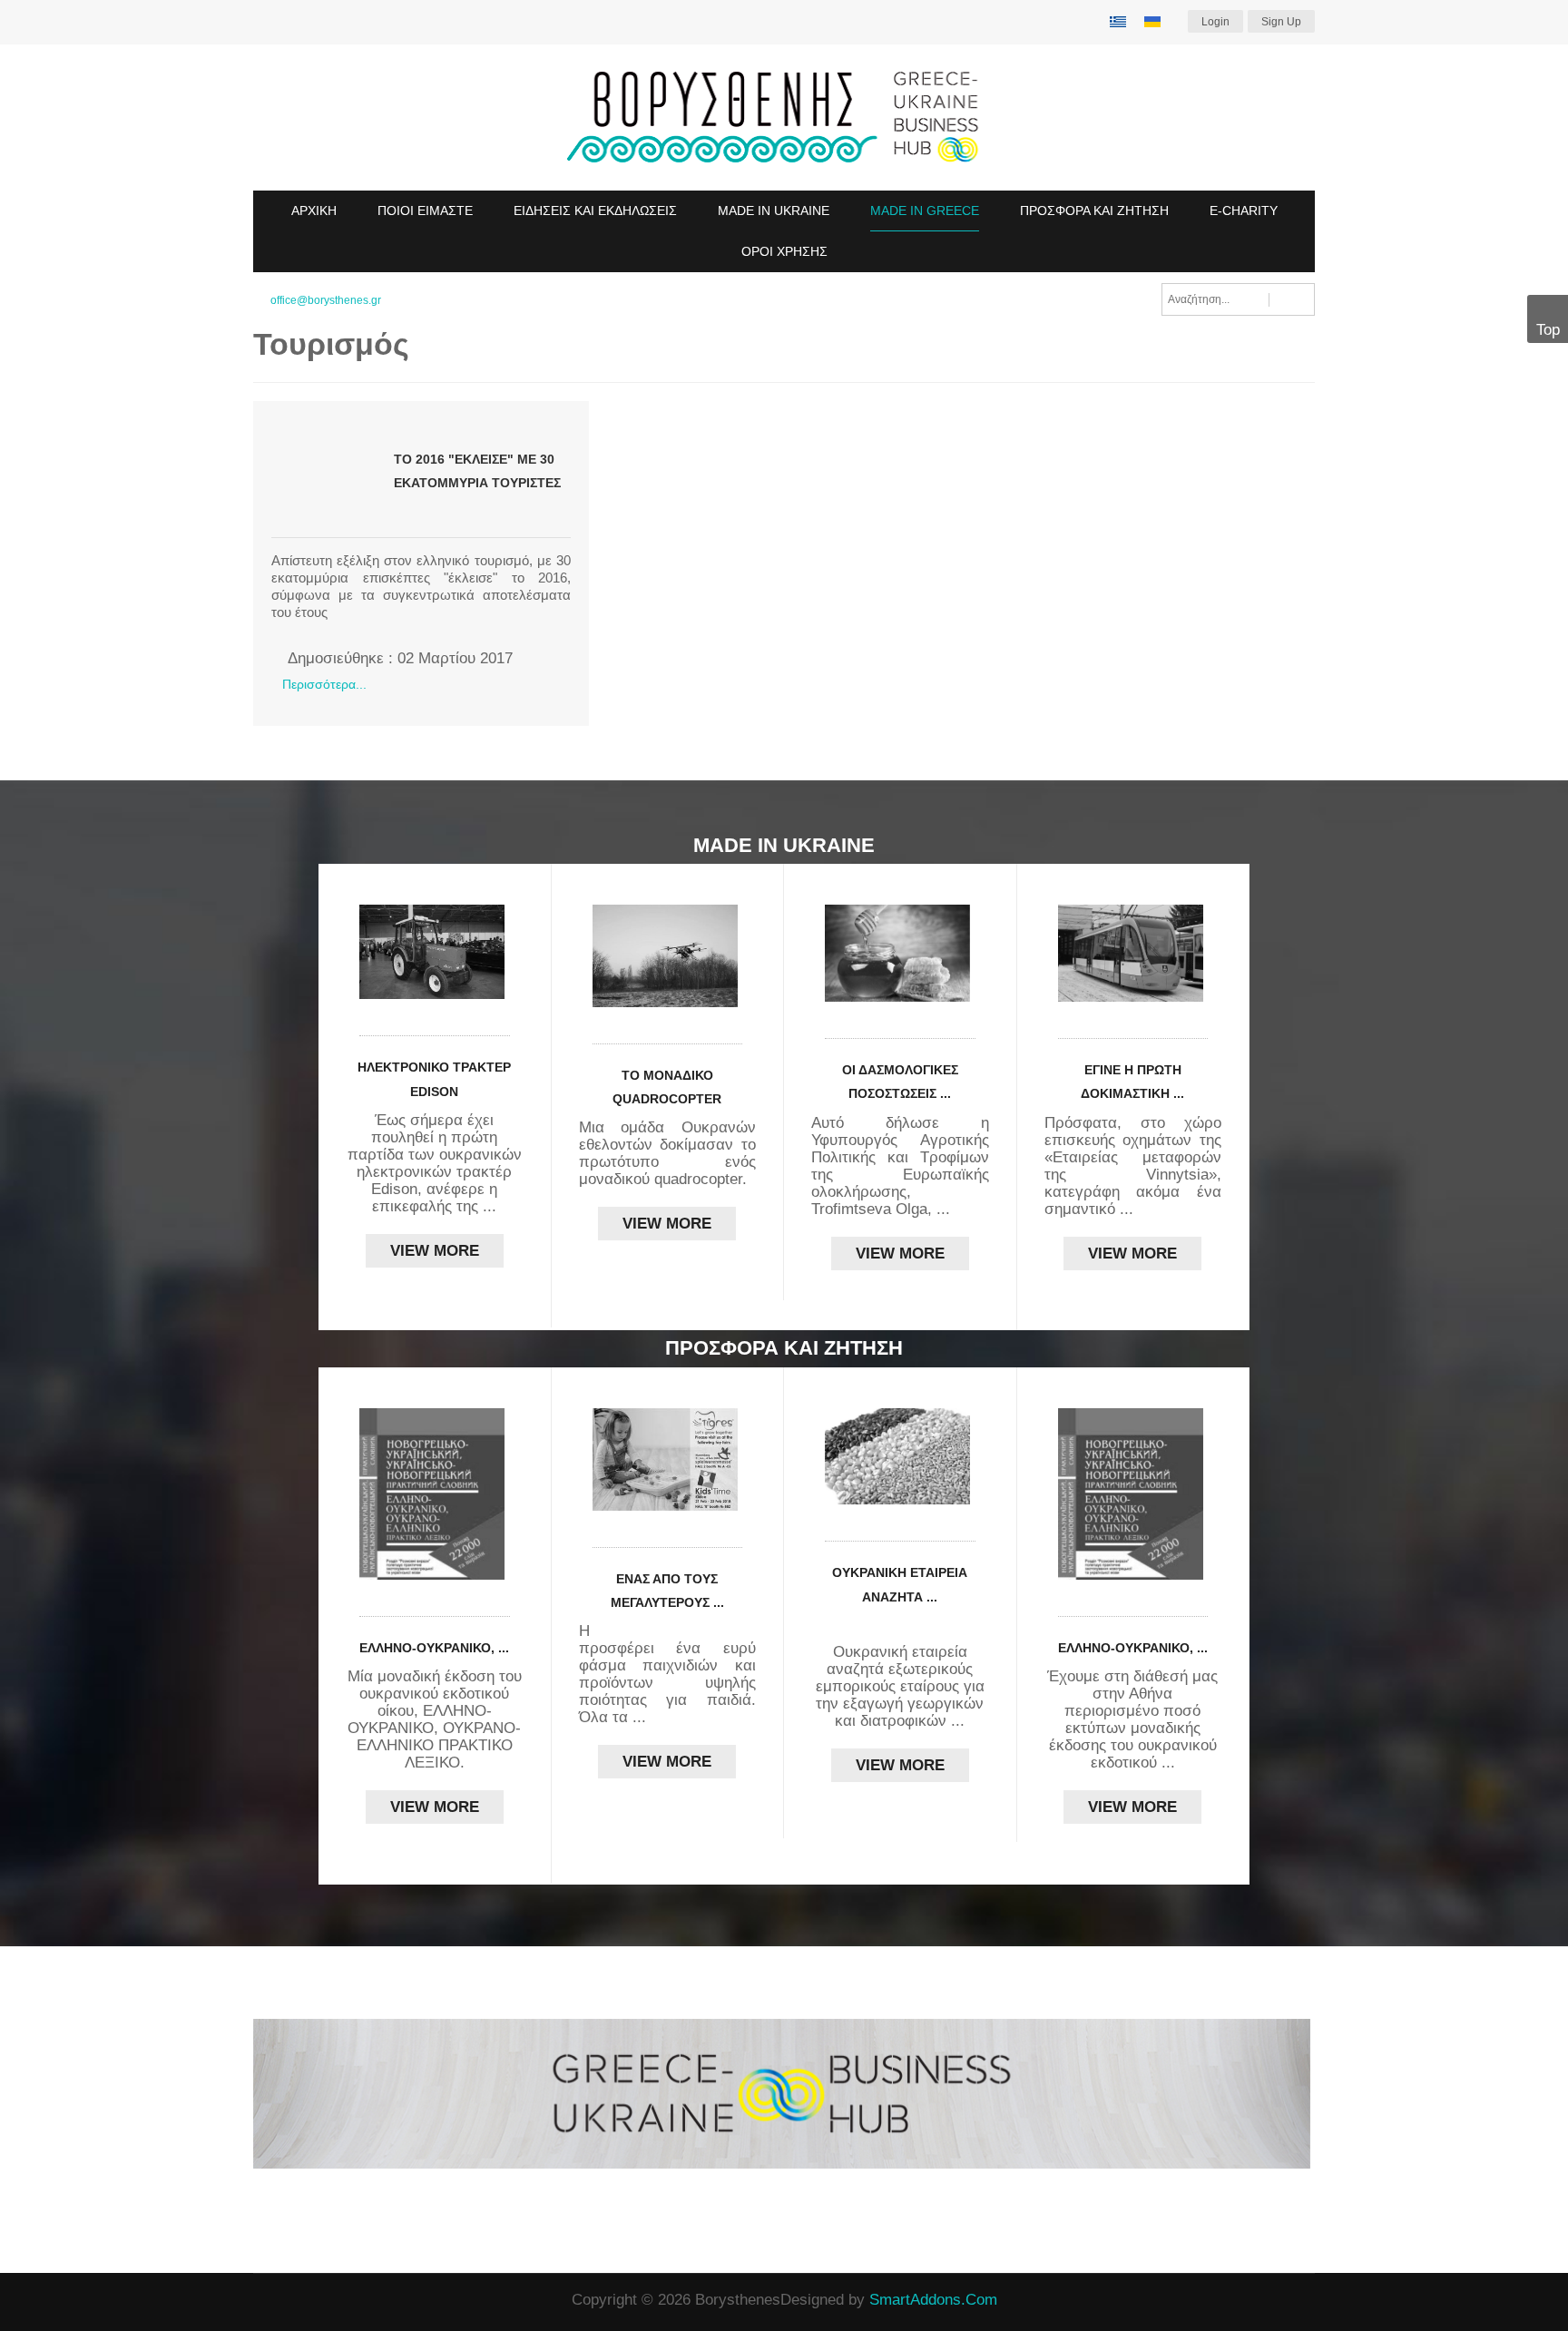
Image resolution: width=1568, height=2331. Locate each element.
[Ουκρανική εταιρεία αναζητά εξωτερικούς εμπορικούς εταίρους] (900, 1457)
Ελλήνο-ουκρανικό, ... (434, 1648)
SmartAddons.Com (933, 2300)
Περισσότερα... (324, 684)
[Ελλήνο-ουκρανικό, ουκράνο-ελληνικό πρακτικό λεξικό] (435, 1494)
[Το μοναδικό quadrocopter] (668, 956)
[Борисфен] (784, 118)
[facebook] (260, 2302)
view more (435, 1251)
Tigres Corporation (684, 1631)
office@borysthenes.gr (326, 300)
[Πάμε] (1292, 299)
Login (1215, 22)
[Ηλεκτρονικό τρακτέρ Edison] (435, 952)
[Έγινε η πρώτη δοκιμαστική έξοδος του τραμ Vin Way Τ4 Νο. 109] (1133, 953)
